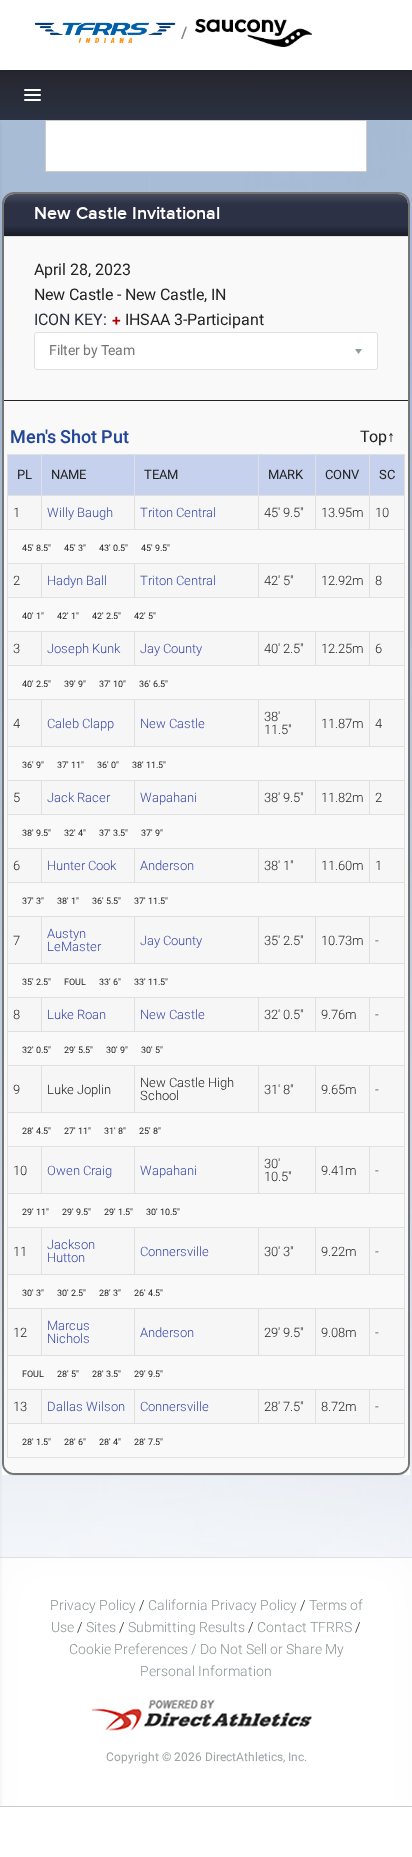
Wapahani (168, 797)
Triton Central (178, 512)
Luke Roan (76, 1014)
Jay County (171, 648)
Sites (101, 1627)
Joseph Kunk (83, 648)
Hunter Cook (81, 865)
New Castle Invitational (127, 214)
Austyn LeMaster (74, 940)
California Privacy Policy (222, 1605)
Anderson (167, 865)
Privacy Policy (93, 1605)
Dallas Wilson (86, 1406)
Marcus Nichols (68, 1332)
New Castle (172, 723)
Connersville (174, 1251)
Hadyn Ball (77, 580)
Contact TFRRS (306, 1627)
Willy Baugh (80, 512)
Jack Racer (78, 797)
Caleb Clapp (80, 723)
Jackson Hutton (71, 1251)
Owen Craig (79, 1170)
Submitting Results (186, 1627)
